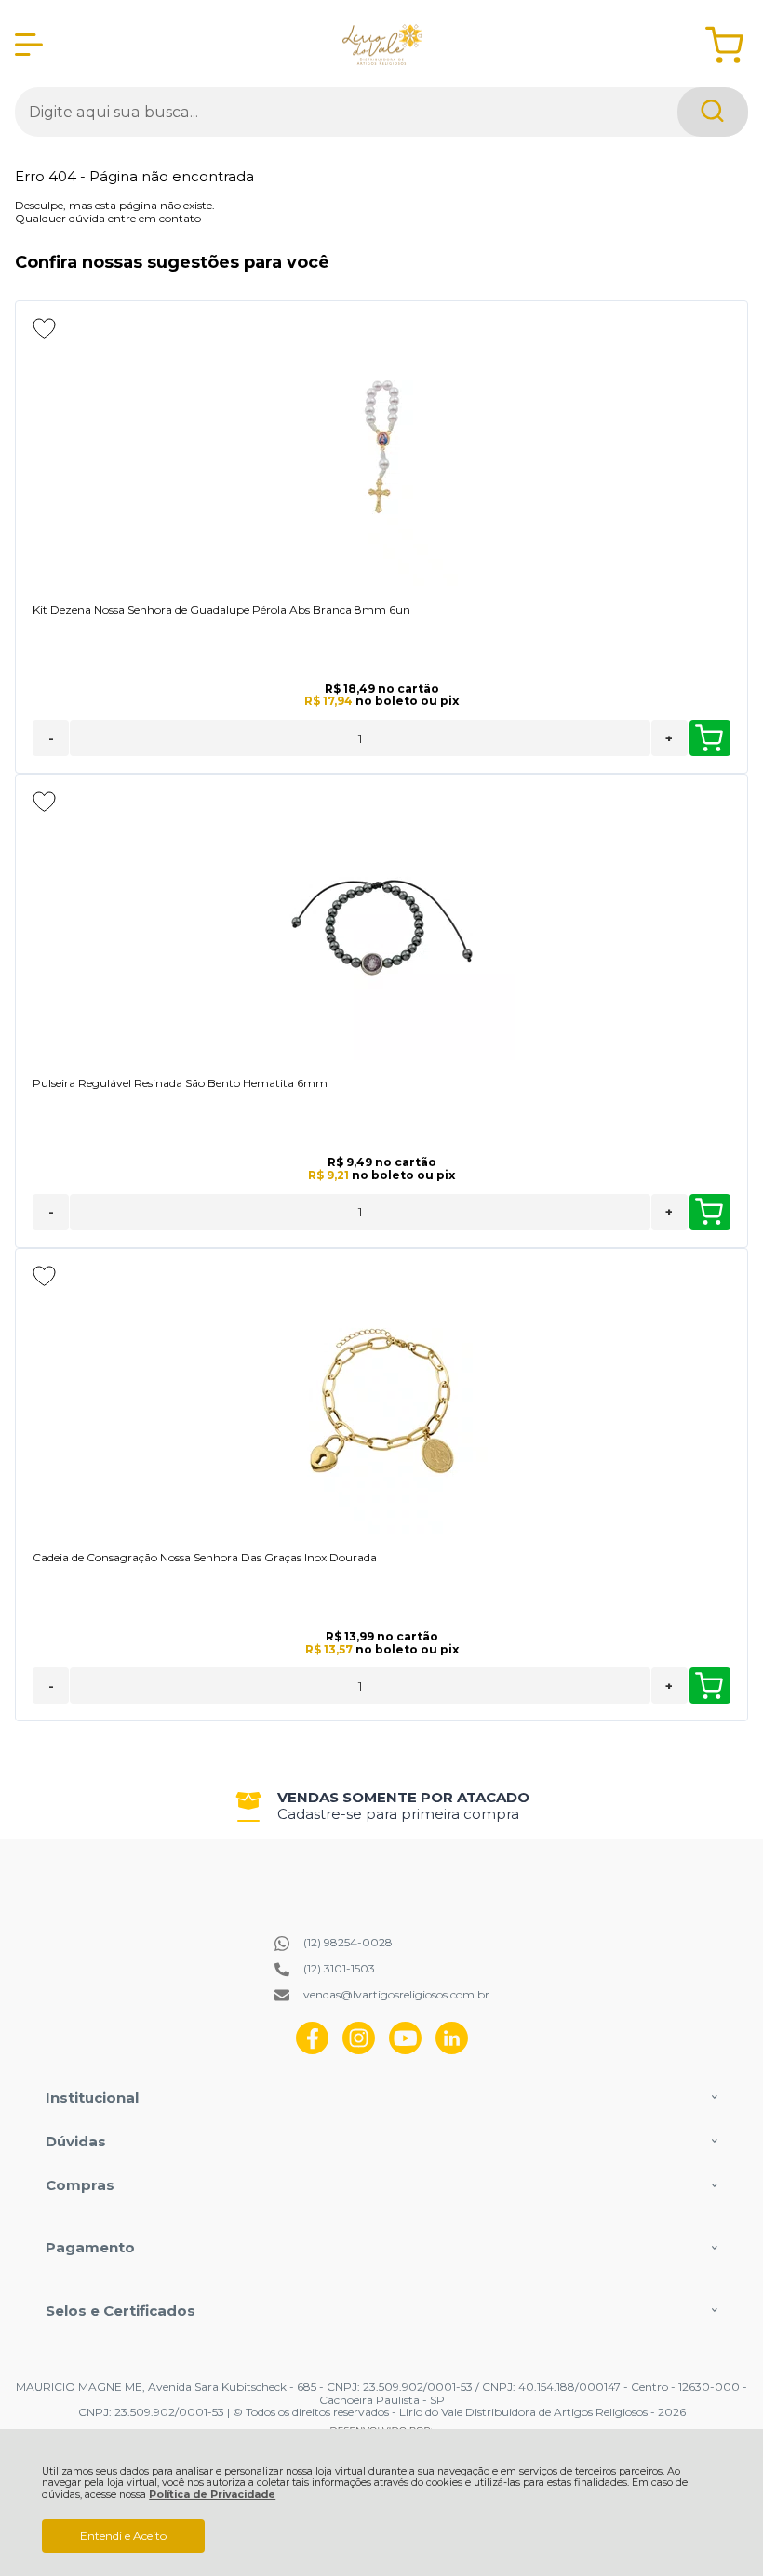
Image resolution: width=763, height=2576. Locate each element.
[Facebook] (312, 2050)
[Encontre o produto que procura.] (713, 112)
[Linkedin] (452, 2050)
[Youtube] (405, 2050)
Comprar (710, 738)
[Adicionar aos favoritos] (44, 328)
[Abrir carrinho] (724, 45)
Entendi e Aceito (123, 2536)
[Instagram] (359, 2050)
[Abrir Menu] (29, 45)
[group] (381, 1806)
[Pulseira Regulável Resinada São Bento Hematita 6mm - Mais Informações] (381, 927)
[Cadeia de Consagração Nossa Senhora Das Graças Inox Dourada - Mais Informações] (381, 1401)
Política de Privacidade (212, 2495)
